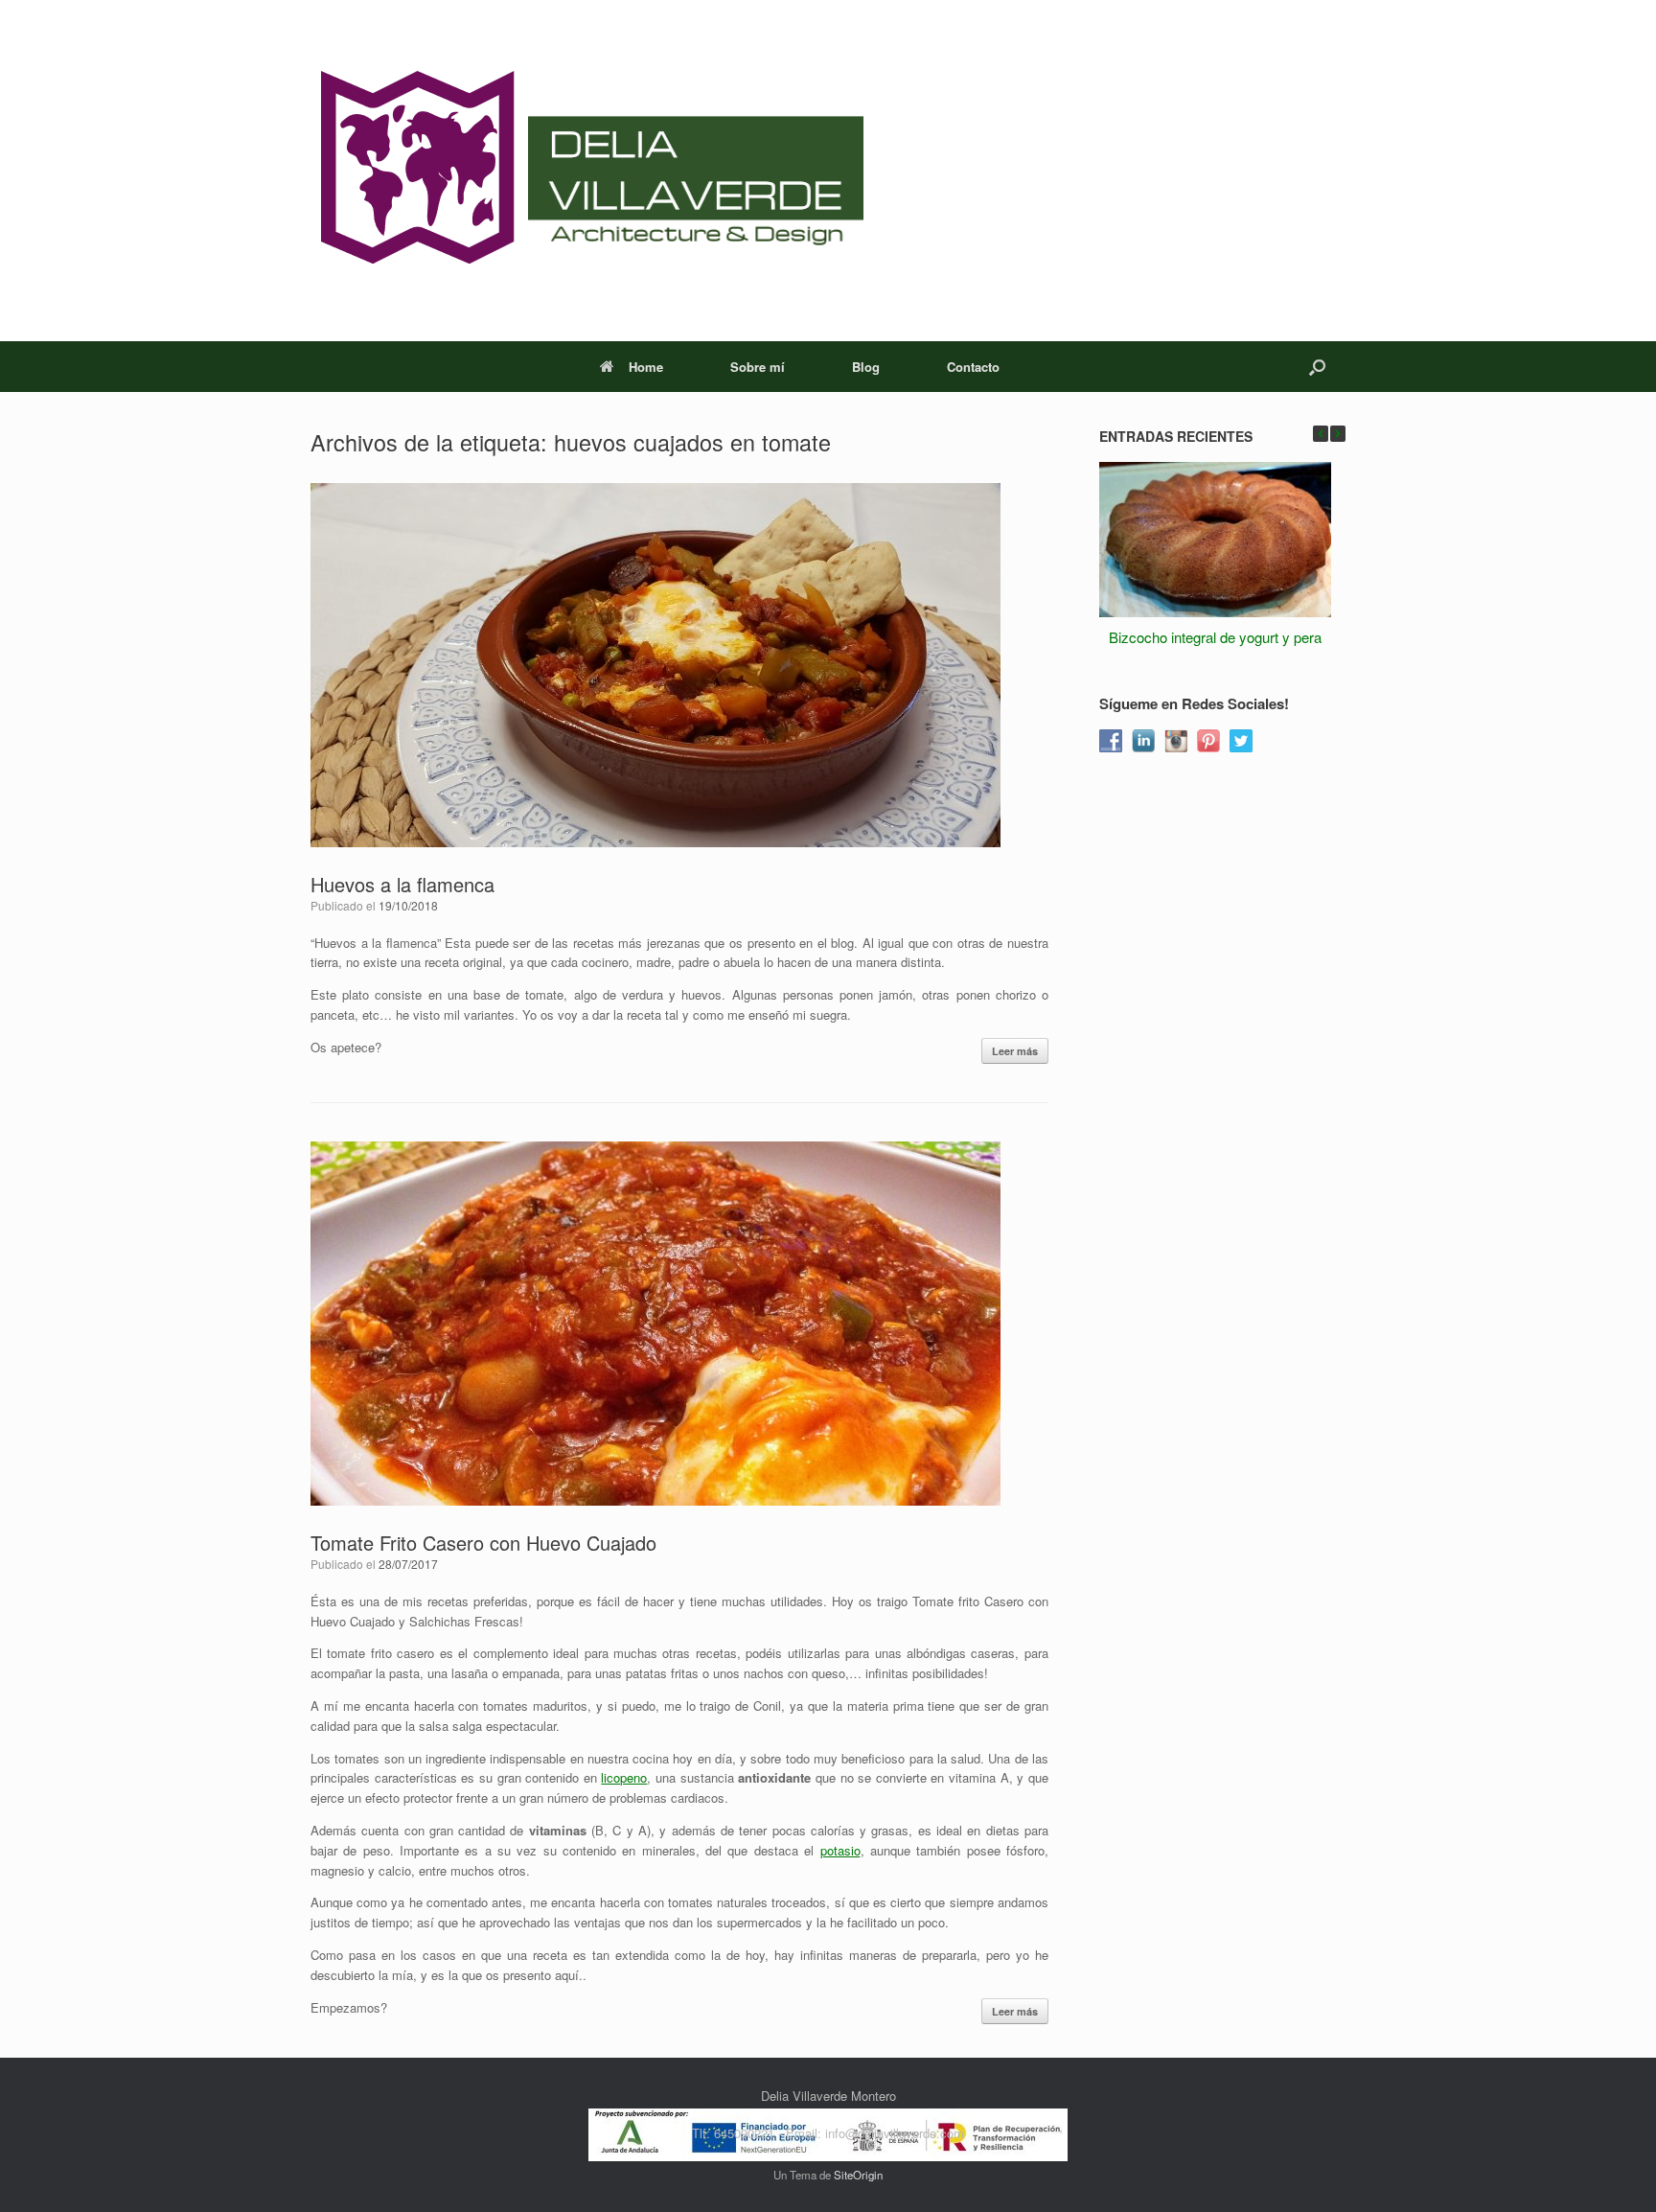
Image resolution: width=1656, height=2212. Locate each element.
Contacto (973, 367)
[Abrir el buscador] (1317, 367)
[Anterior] (1321, 434)
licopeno (624, 1777)
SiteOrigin (858, 2175)
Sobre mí (758, 367)
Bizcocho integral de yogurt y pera (1215, 637)
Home (646, 367)
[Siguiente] (1338, 434)
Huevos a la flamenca (402, 884)
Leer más (1015, 1051)
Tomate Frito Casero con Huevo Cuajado (483, 1543)
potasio (840, 1850)
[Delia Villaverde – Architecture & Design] (587, 171)
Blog (866, 367)
